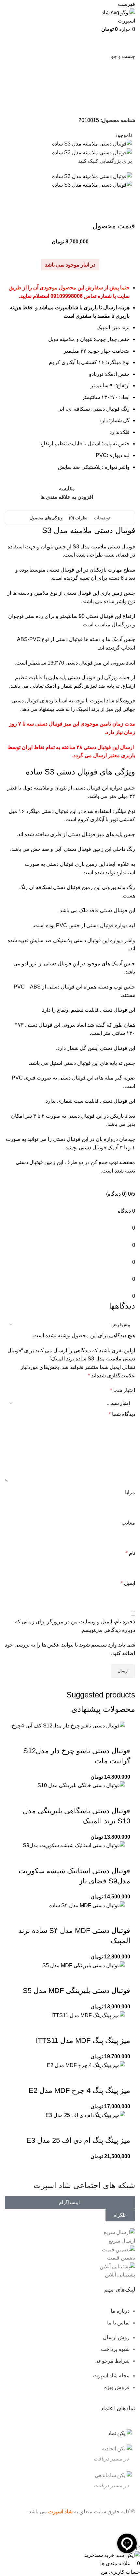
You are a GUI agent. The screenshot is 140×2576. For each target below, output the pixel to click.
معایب (128, 1523)
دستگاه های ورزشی (91, 99)
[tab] (102, 518)
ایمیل (128, 1583)
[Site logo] (114, 16)
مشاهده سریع (105, 1738)
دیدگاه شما (122, 1414)
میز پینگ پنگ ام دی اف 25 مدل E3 (78, 2140)
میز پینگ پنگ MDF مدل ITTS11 (83, 2040)
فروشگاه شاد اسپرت (112, 701)
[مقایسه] (87, 1738)
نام (130, 1553)
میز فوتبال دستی (61, 99)
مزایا (130, 1492)
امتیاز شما (123, 1390)
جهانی (128, 709)
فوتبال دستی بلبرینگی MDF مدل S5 (77, 1991)
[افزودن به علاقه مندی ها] (69, 1738)
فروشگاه (115, 99)
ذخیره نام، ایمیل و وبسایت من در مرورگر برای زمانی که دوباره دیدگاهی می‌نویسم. (75, 1626)
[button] (122, 1738)
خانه (127, 99)
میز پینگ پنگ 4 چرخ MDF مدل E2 (79, 2090)
